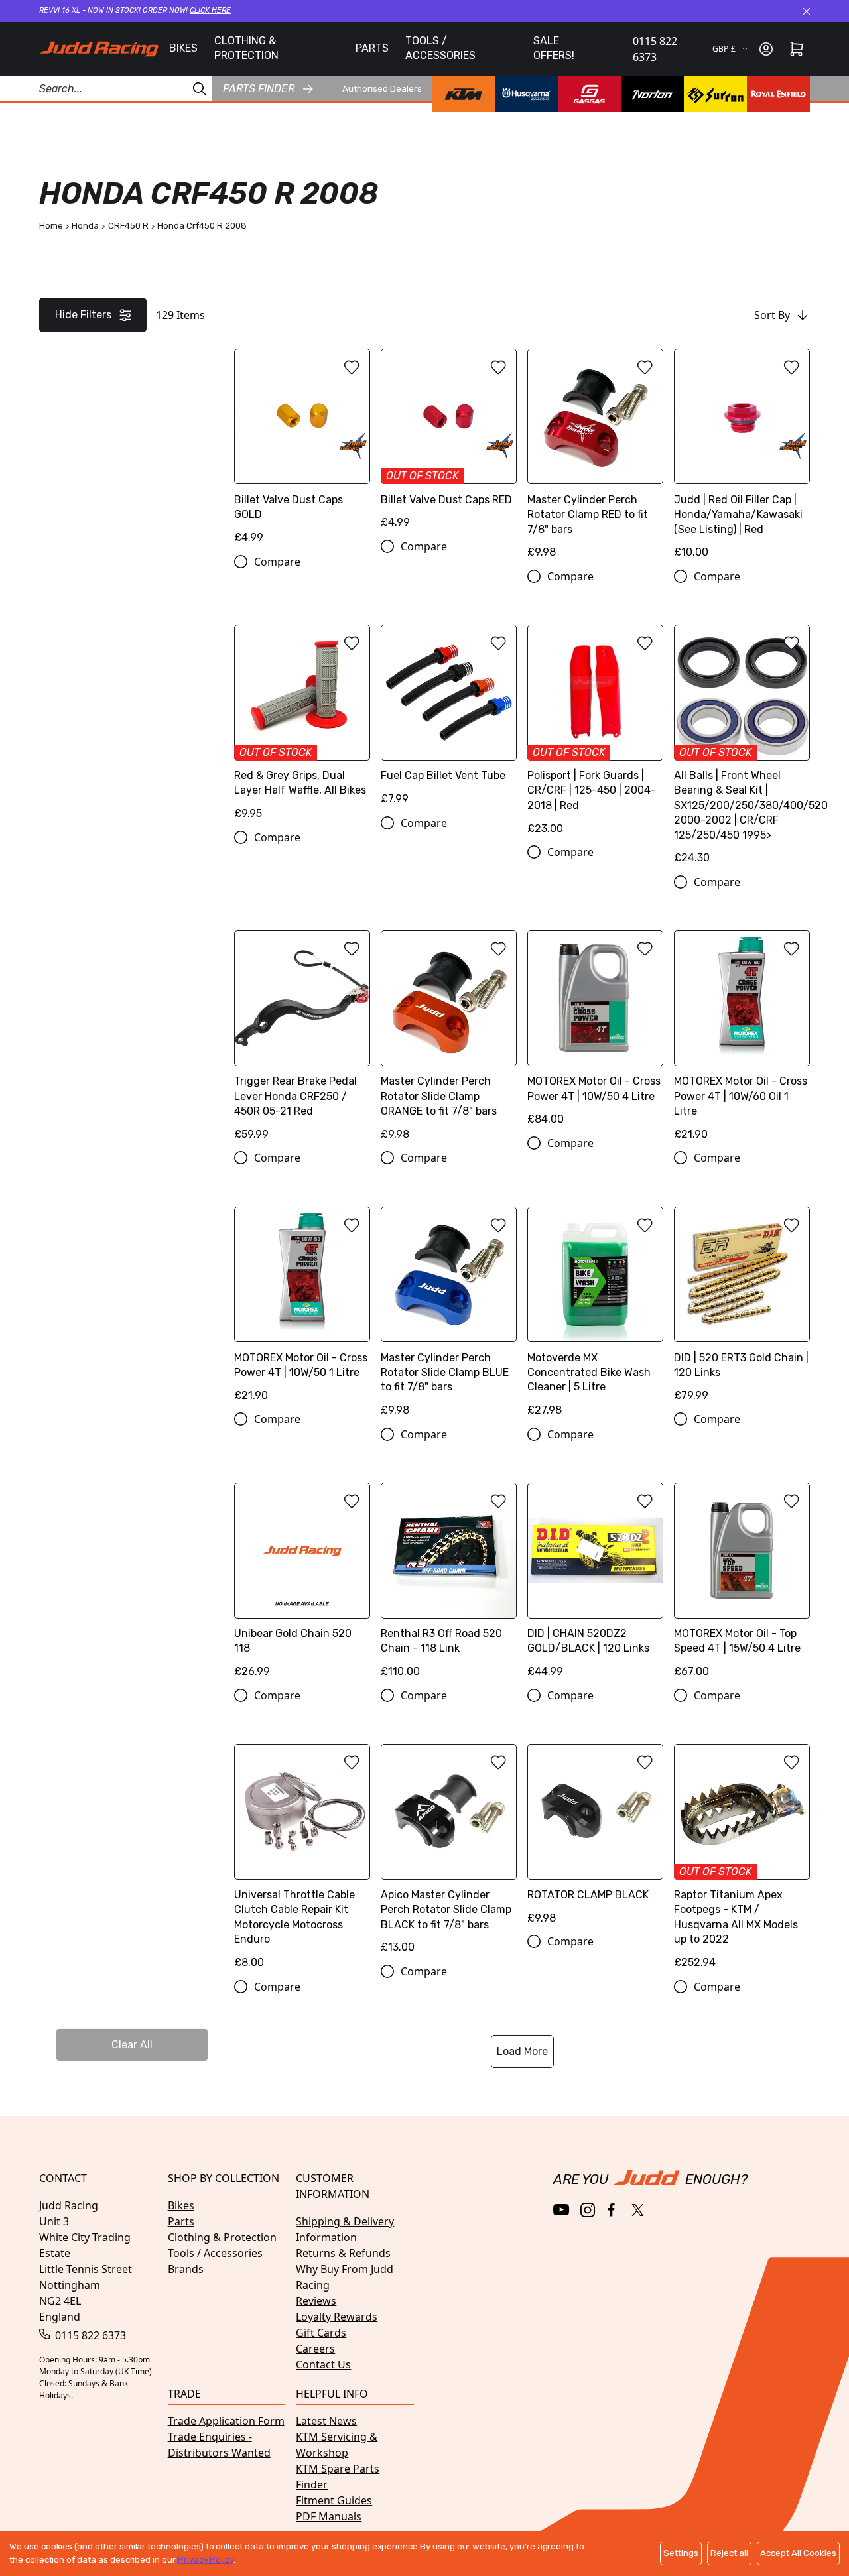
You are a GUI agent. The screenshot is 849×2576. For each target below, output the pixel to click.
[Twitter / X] (638, 2210)
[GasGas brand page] (589, 94)
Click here (210, 10)
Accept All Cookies (798, 2553)
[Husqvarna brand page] (526, 94)
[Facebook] (613, 2210)
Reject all (729, 2553)
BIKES (183, 48)
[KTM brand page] (463, 94)
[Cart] (797, 49)
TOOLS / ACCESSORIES (440, 48)
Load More (522, 2051)
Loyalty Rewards (337, 2317)
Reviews (316, 2301)
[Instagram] (588, 2210)
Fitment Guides (334, 2500)
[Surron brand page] (715, 94)
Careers (315, 2349)
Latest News (326, 2421)
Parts (181, 2221)
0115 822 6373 (655, 49)
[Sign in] (766, 49)
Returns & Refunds (343, 2253)
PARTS (372, 48)
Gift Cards (321, 2333)
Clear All (132, 2045)
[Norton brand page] (652, 94)
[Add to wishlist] (352, 367)
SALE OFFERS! (554, 48)
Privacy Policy (206, 2560)
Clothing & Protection (222, 2237)
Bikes (181, 2205)
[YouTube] (561, 2210)
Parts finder (259, 89)
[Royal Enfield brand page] (778, 94)
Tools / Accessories (215, 2253)
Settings (681, 2553)
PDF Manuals (329, 2516)
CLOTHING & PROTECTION (246, 48)
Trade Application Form (226, 2421)
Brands (186, 2269)
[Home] (99, 49)
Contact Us (323, 2364)
